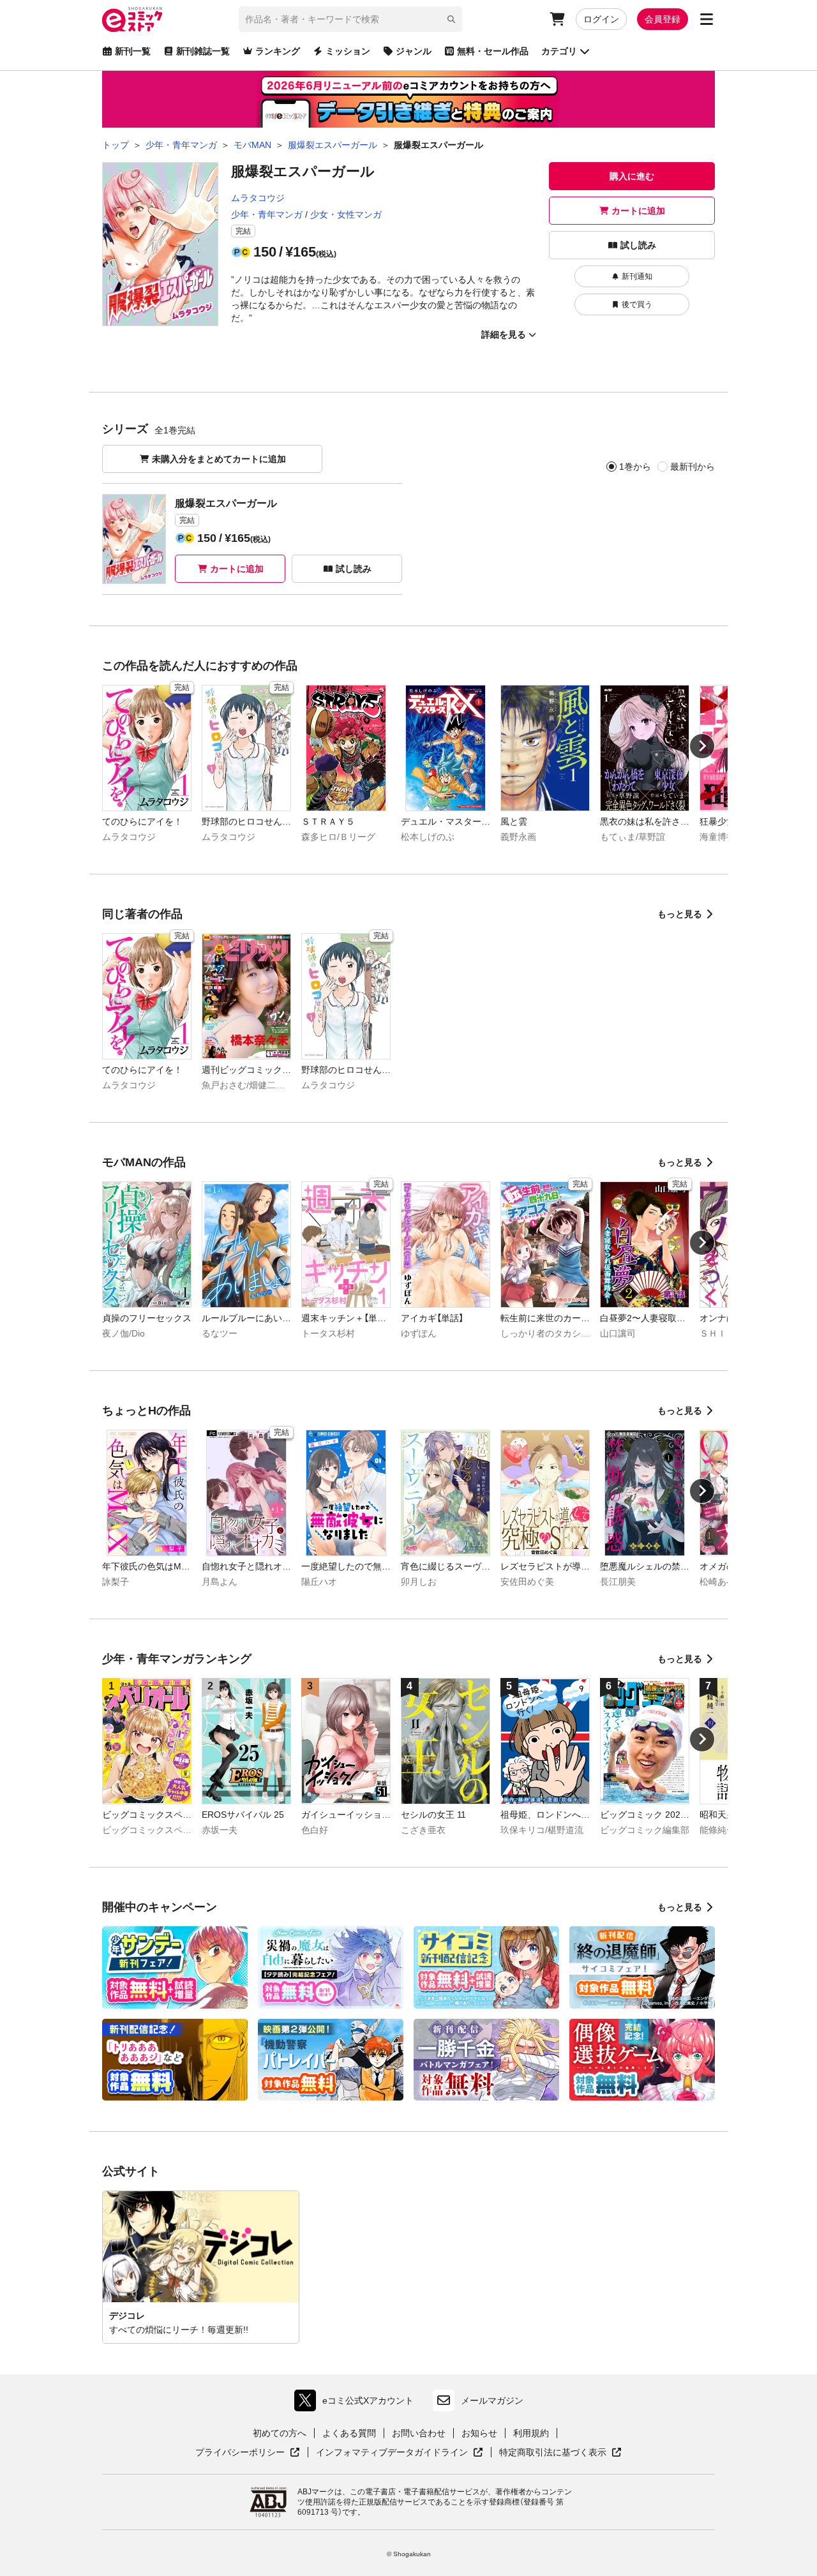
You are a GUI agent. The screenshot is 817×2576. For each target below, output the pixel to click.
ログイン (601, 19)
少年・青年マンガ (267, 214)
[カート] (557, 19)
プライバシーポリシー (248, 2453)
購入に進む (632, 176)
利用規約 (531, 2433)
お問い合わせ (419, 2433)
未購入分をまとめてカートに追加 (219, 459)
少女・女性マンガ (346, 214)
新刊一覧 (133, 51)
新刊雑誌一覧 (203, 51)
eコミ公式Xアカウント (357, 2403)
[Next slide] (702, 746)
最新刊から (693, 467)
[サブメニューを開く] (707, 19)
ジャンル (414, 51)
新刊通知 (637, 276)
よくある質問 (349, 2433)
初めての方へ (280, 2433)
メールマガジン (492, 2400)
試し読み (638, 245)
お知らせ (479, 2433)
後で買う (637, 304)
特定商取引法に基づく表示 (560, 2453)
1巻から (635, 467)
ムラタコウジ (258, 198)
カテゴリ (559, 51)
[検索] (451, 19)
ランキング (278, 51)
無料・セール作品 (493, 51)
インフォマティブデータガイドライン (392, 2453)
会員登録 (663, 19)
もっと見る (680, 914)
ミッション (348, 51)
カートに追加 (638, 211)
